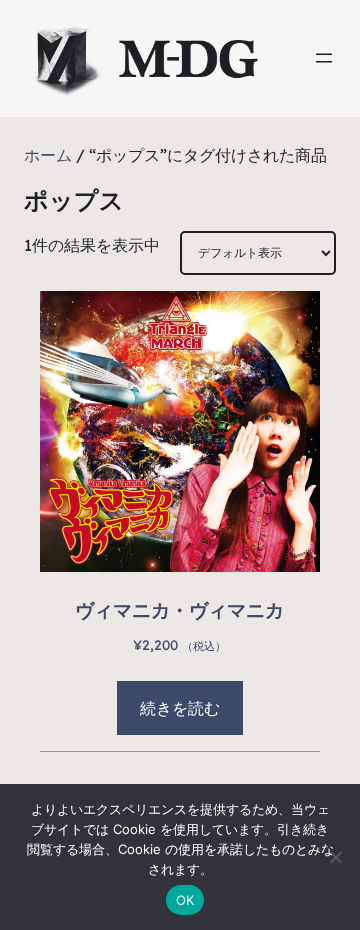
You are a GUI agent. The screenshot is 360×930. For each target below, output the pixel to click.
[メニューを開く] (324, 58)
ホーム (48, 155)
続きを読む (180, 708)
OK (185, 900)
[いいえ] (335, 857)
